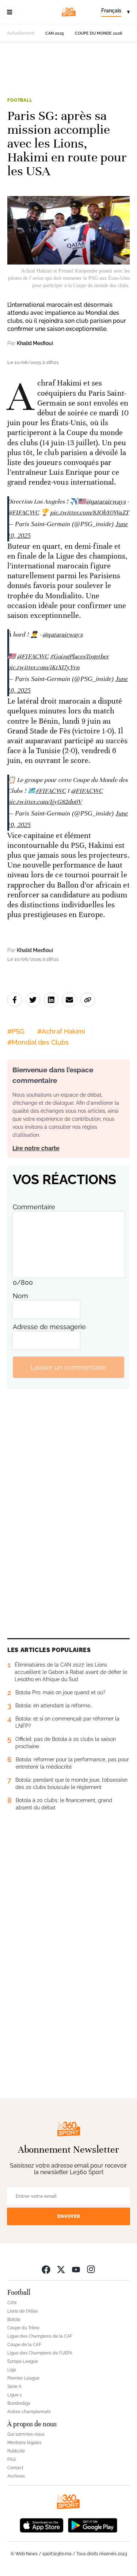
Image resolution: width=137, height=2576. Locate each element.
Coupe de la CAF (24, 2345)
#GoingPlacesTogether (79, 656)
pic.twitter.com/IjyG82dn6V (45, 802)
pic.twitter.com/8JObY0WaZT (90, 512)
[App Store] (42, 2524)
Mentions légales (24, 2443)
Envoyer (69, 2216)
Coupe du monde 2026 (99, 33)
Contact (15, 2468)
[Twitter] (61, 2269)
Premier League (23, 2378)
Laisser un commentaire (68, 1367)
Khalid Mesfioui (35, 343)
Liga (12, 2370)
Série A (14, 2387)
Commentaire (34, 1207)
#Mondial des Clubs (38, 1042)
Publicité (16, 2451)
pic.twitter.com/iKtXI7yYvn (43, 667)
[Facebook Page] (46, 2269)
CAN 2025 (55, 33)
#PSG (16, 1031)
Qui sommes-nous (26, 2434)
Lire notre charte (36, 1148)
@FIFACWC (23, 512)
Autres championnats (29, 2412)
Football (20, 100)
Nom (20, 1296)
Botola (14, 2319)
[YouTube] (76, 2269)
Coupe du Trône (23, 2328)
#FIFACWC (51, 791)
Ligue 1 (14, 2395)
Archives (16, 2476)
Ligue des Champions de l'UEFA (40, 2353)
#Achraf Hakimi (61, 1031)
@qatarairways (106, 502)
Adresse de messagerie (49, 1327)
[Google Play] (92, 2524)
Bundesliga (19, 2403)
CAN (12, 2303)
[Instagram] (91, 2269)
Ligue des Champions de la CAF (40, 2336)
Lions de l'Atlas (23, 2311)
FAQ (12, 2459)
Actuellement (21, 33)
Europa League (23, 2361)
